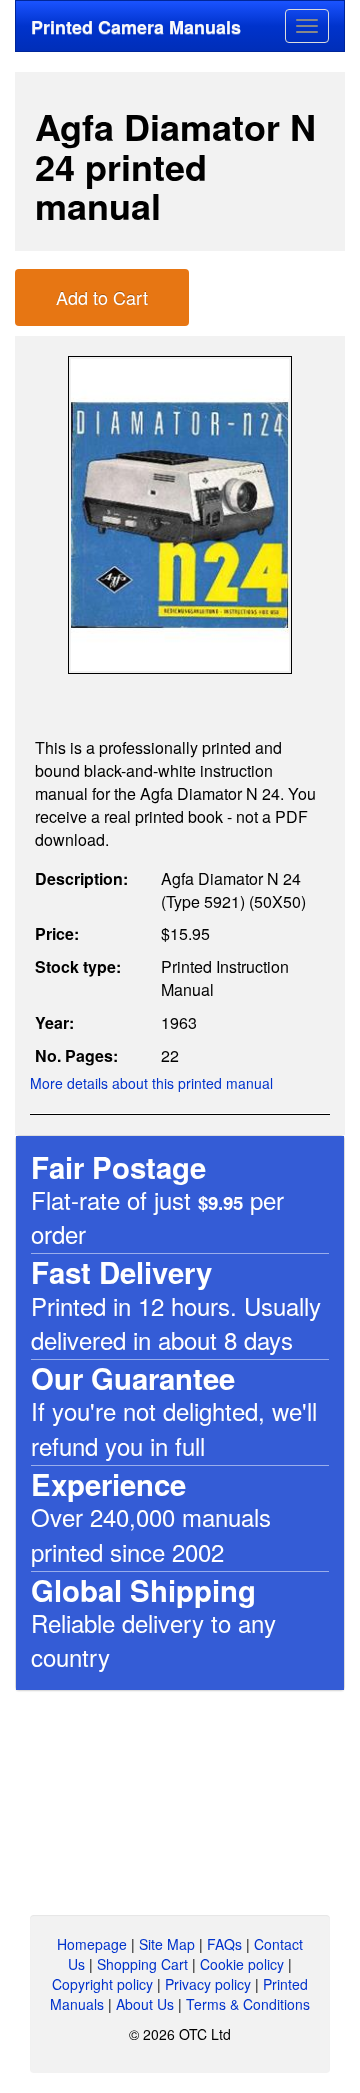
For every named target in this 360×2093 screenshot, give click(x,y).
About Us (145, 2004)
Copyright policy (102, 1984)
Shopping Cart (142, 1964)
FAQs (224, 1944)
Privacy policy (208, 1984)
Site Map (167, 1944)
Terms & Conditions (248, 2004)
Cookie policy (242, 1964)
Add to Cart (102, 297)
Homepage (92, 1944)
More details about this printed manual (151, 1083)
